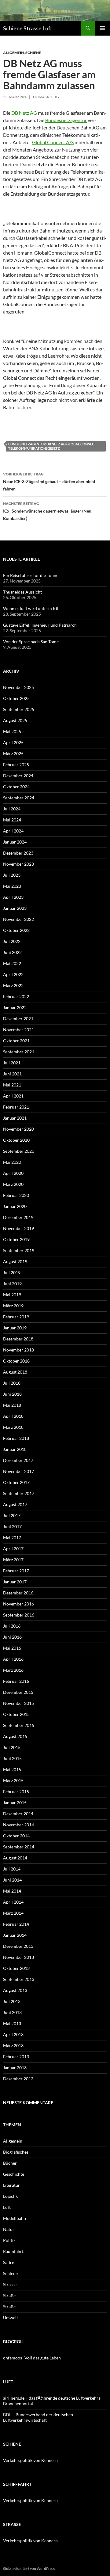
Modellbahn (15, 2218)
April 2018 (13, 1416)
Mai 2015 (12, 1769)
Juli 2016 (12, 1626)
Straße (9, 2295)
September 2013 (19, 1979)
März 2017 (13, 1560)
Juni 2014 (12, 1880)
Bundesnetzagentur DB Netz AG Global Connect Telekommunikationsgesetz (52, 446)
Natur (9, 2229)
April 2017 (13, 1549)
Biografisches (16, 2152)
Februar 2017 (16, 1571)
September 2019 (19, 1250)
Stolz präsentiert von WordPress (29, 2568)
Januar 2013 (15, 2068)
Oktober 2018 (16, 1361)
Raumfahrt (13, 2251)
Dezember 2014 (18, 1814)
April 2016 (13, 1659)
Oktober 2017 (16, 1482)
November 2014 (18, 1825)
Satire (9, 2262)
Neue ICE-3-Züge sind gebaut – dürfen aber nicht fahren (49, 482)
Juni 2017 (12, 1526)
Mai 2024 (12, 820)
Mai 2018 (12, 1405)
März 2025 (13, 754)
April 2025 (13, 742)
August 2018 (15, 1372)
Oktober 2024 (16, 787)
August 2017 (15, 1504)
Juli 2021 (12, 1063)
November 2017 (18, 1471)
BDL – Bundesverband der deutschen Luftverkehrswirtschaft (38, 2417)
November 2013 (18, 1957)
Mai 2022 (12, 963)
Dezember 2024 (18, 776)
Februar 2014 (16, 1924)
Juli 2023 (12, 875)
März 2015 (13, 1780)
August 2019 (15, 1261)
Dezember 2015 (18, 1692)
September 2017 (19, 1493)
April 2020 (13, 1173)
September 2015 (19, 1725)
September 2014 (19, 1847)
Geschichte (14, 2174)
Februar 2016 (16, 1681)
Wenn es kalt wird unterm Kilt (31, 608)
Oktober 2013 (16, 1968)
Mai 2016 (12, 1648)
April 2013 (13, 2034)
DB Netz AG (24, 113)
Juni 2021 (12, 1074)
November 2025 (18, 687)
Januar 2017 (15, 1582)
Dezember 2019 (18, 1217)
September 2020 (19, 1151)
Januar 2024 (15, 842)
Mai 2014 (12, 1891)
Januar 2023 (15, 908)
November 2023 (18, 864)
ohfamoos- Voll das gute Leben (32, 2358)
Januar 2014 (15, 1935)
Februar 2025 (16, 765)
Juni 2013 (12, 2012)
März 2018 (13, 1427)
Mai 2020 (12, 1162)
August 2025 (15, 720)
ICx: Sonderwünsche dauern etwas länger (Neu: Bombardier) (48, 511)
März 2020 (13, 1184)
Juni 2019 (12, 1284)
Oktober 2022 (16, 930)
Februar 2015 (16, 1792)
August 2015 (15, 1736)
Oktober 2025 (16, 698)
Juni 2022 (12, 952)
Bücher (10, 2163)
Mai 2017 (12, 1538)
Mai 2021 (12, 1085)
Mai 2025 (12, 731)
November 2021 (18, 1030)
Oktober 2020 (16, 1140)
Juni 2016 (12, 1637)
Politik (9, 2240)
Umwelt (11, 2318)
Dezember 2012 (18, 2079)
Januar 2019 (15, 1328)
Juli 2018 (12, 1383)
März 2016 (13, 1670)
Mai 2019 (12, 1295)
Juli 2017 (12, 1515)
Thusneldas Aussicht (22, 592)
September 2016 (19, 1615)
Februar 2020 (16, 1195)
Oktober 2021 (16, 1041)
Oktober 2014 (16, 1836)
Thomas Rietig (45, 97)
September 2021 (19, 1052)
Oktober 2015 (16, 1714)
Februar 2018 (16, 1438)
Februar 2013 (16, 2057)
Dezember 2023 (18, 853)
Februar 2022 (16, 996)
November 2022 (18, 919)
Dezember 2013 (18, 1946)
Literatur (11, 2185)
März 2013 (13, 2045)
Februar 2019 (16, 1317)
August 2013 (15, 1990)
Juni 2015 (12, 1758)
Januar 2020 (15, 1206)
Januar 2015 (15, 1803)
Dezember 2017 (18, 1460)
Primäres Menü (103, 28)
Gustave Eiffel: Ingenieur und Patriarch (40, 625)
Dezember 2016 (18, 1593)
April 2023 (13, 897)
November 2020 (18, 1129)
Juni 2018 (12, 1394)
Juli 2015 (12, 1747)
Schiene (33, 53)
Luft (7, 2207)
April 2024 (13, 831)
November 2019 (18, 1228)
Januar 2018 (15, 1449)
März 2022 (13, 985)
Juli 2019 (12, 1273)
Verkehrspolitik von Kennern (30, 2460)
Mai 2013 (12, 2023)
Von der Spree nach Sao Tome (31, 642)
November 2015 (18, 1703)
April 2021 (13, 1096)
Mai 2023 (12, 886)
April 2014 (13, 1902)
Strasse (10, 2284)
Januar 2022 (15, 1007)
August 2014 (15, 1858)
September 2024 (19, 798)
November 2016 (18, 1604)
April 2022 (13, 974)
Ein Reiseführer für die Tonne (31, 575)
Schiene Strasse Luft (28, 28)
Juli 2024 (12, 809)
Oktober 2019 (16, 1239)
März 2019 (13, 1306)
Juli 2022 (12, 941)
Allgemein (13, 53)
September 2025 (19, 709)
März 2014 (13, 1913)
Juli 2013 (12, 2001)
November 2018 (18, 1350)
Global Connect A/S (53, 142)
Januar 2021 (15, 1118)
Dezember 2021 (18, 1019)
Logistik (10, 2196)
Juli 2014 (12, 1869)
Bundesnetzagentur (66, 120)
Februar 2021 (16, 1107)
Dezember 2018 (18, 1339)
